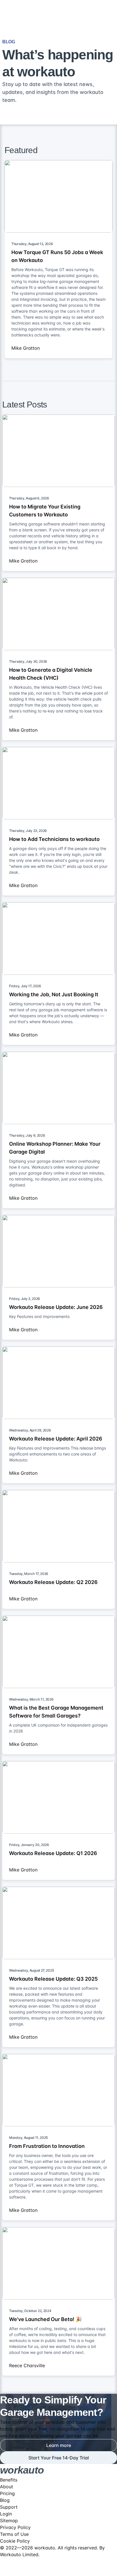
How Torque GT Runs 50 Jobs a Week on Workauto (57, 256)
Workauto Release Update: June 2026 (56, 1307)
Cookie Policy (15, 2541)
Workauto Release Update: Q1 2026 (53, 1853)
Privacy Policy (15, 2527)
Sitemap (9, 2521)
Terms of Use (14, 2534)
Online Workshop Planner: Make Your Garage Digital (55, 1148)
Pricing (7, 2493)
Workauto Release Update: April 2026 (56, 1439)
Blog (5, 2500)
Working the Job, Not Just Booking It (54, 994)
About (7, 2487)
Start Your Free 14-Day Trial (59, 2458)
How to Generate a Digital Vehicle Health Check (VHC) (51, 674)
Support (9, 2507)
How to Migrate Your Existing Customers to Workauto (45, 511)
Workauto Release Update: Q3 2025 (53, 1979)
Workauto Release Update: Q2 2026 (53, 1582)
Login (6, 2514)
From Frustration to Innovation (47, 2146)
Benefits (9, 2480)
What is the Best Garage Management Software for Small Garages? (56, 1712)
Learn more (59, 2445)
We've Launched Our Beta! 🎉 (45, 2319)
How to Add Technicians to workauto (54, 839)
